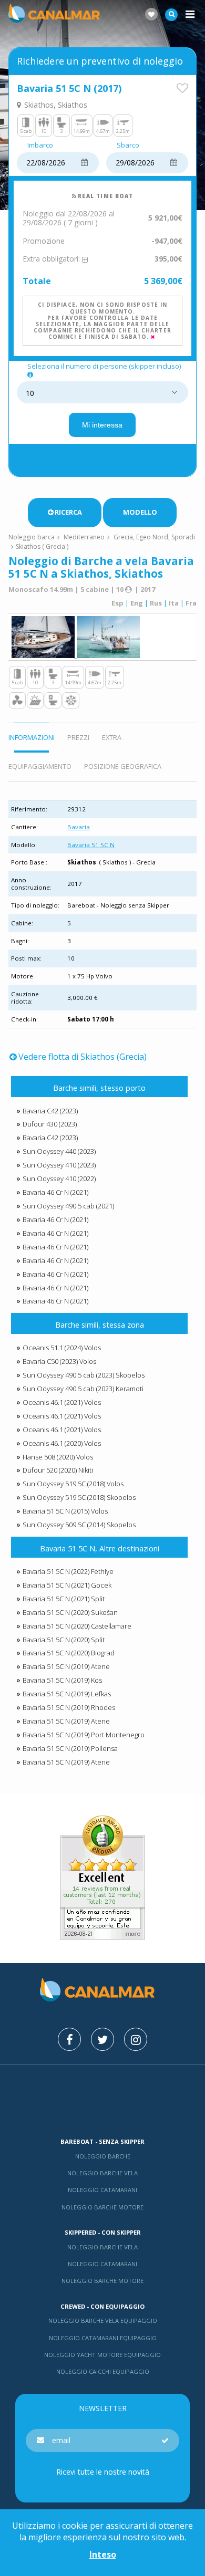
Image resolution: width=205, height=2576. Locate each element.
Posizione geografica (123, 766)
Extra (112, 737)
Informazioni (32, 737)
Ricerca (68, 512)
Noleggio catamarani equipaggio (103, 2338)
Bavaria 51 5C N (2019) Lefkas (67, 1694)
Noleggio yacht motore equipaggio (102, 2355)
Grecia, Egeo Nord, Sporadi (154, 537)
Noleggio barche (103, 2156)
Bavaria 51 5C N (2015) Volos (65, 1511)
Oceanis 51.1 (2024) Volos (62, 1348)
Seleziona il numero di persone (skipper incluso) (104, 367)
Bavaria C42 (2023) (50, 1111)
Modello (140, 512)
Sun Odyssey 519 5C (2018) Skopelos (79, 1497)
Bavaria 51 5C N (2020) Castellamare (77, 1626)
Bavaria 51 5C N (91, 845)
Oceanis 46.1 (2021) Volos (62, 1402)
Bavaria (79, 827)
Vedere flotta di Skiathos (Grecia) (83, 1057)
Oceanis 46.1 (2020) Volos (62, 1443)
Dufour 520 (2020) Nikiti (58, 1470)
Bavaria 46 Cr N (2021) (55, 1192)
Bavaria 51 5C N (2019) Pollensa (70, 1748)
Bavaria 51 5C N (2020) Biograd (69, 1653)
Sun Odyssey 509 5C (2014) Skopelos (79, 1525)
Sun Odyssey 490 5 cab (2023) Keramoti (83, 1389)
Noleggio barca (32, 537)
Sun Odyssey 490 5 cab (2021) (68, 1206)
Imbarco (40, 145)
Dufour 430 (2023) (50, 1124)
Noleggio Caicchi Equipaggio (103, 2371)
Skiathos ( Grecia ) (42, 546)
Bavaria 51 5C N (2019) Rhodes (69, 1707)
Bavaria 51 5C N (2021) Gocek (67, 1585)
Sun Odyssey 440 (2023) (59, 1151)
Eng (137, 603)
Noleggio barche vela (102, 2173)
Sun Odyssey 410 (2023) (59, 1165)
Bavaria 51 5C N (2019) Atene (66, 1666)
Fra (191, 603)
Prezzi (78, 737)
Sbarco (128, 145)
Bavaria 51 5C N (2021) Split (64, 1599)
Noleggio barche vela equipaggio (103, 2321)
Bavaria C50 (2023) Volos (59, 1361)
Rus (156, 603)
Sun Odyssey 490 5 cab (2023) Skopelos (84, 1375)
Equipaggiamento (40, 766)
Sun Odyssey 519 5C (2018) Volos (73, 1484)
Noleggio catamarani (102, 2190)
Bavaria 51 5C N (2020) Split (64, 1640)
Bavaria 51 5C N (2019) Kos (62, 1680)
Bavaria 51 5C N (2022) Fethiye (68, 1571)
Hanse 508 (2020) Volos (58, 1457)
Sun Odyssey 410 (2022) (59, 1179)
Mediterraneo (84, 537)
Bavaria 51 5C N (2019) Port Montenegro (84, 1735)
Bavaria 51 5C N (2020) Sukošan (70, 1612)
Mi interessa (102, 425)
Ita (174, 603)
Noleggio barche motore (102, 2207)
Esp (117, 603)
